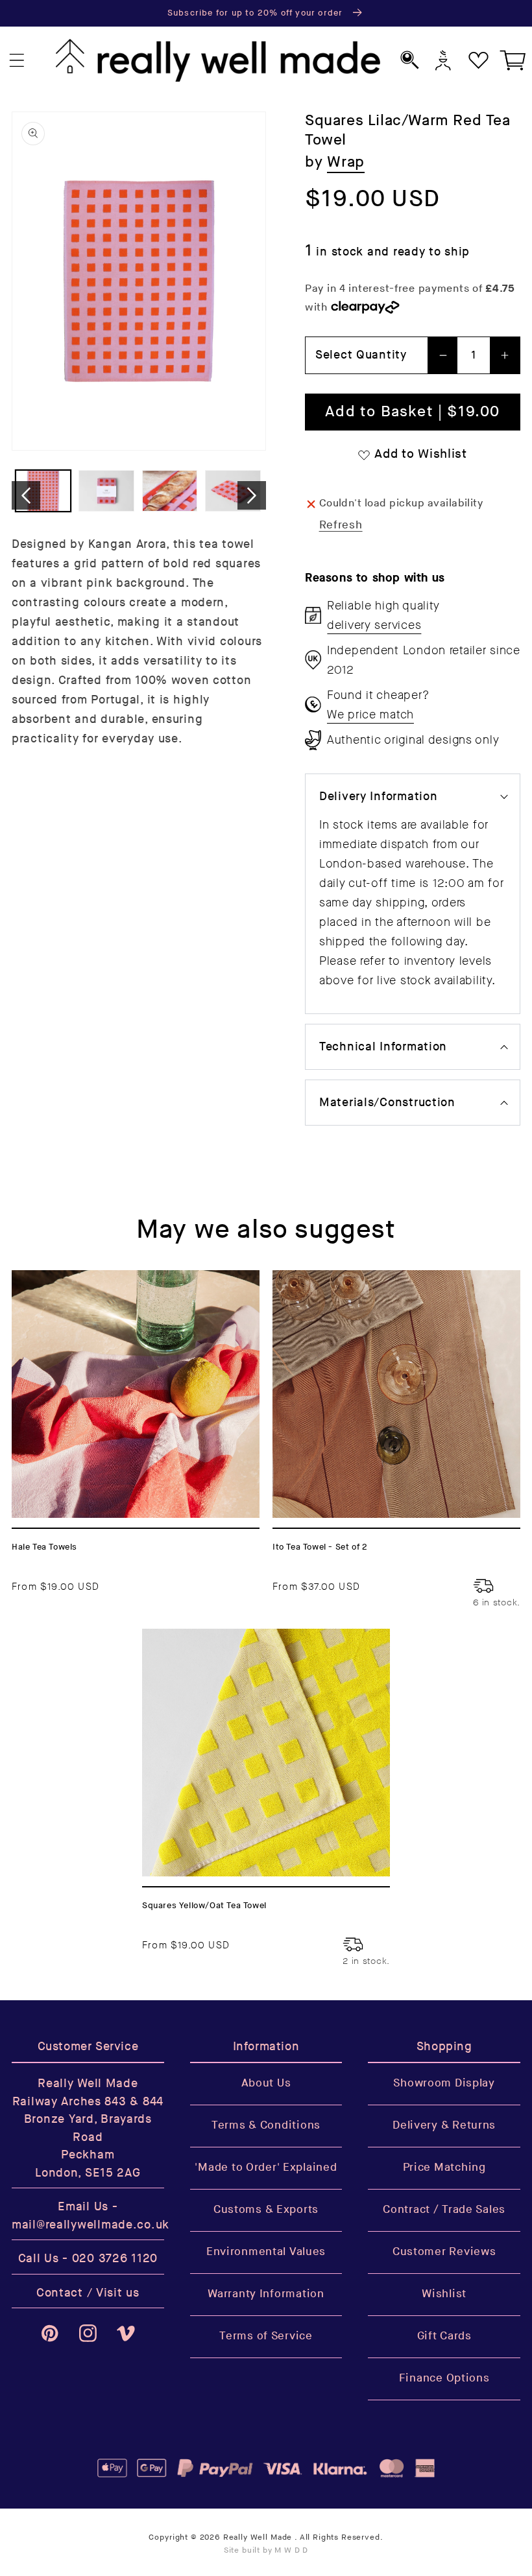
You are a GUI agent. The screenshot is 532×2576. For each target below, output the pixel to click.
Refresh (341, 525)
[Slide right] (252, 495)
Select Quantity (361, 355)
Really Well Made (258, 2537)
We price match (370, 715)
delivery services (374, 625)
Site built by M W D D (266, 2550)
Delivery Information (378, 797)
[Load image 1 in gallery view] (43, 491)
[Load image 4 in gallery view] (233, 491)
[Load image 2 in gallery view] (106, 491)
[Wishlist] (478, 60)
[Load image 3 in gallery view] (170, 491)
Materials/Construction (387, 1103)
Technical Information (383, 1047)
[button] (17, 61)
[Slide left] (26, 495)
